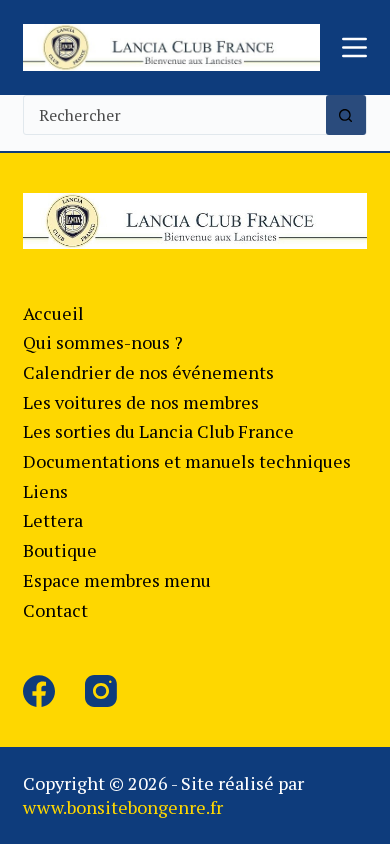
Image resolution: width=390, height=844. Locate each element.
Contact (55, 610)
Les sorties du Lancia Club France (158, 431)
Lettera (53, 520)
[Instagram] (101, 691)
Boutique (60, 550)
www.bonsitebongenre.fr (123, 807)
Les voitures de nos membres (141, 402)
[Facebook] (39, 691)
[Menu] (354, 47)
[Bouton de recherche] (346, 115)
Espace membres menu (117, 580)
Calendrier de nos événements (148, 372)
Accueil (53, 313)
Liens (45, 491)
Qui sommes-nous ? (103, 342)
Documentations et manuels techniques (187, 461)
